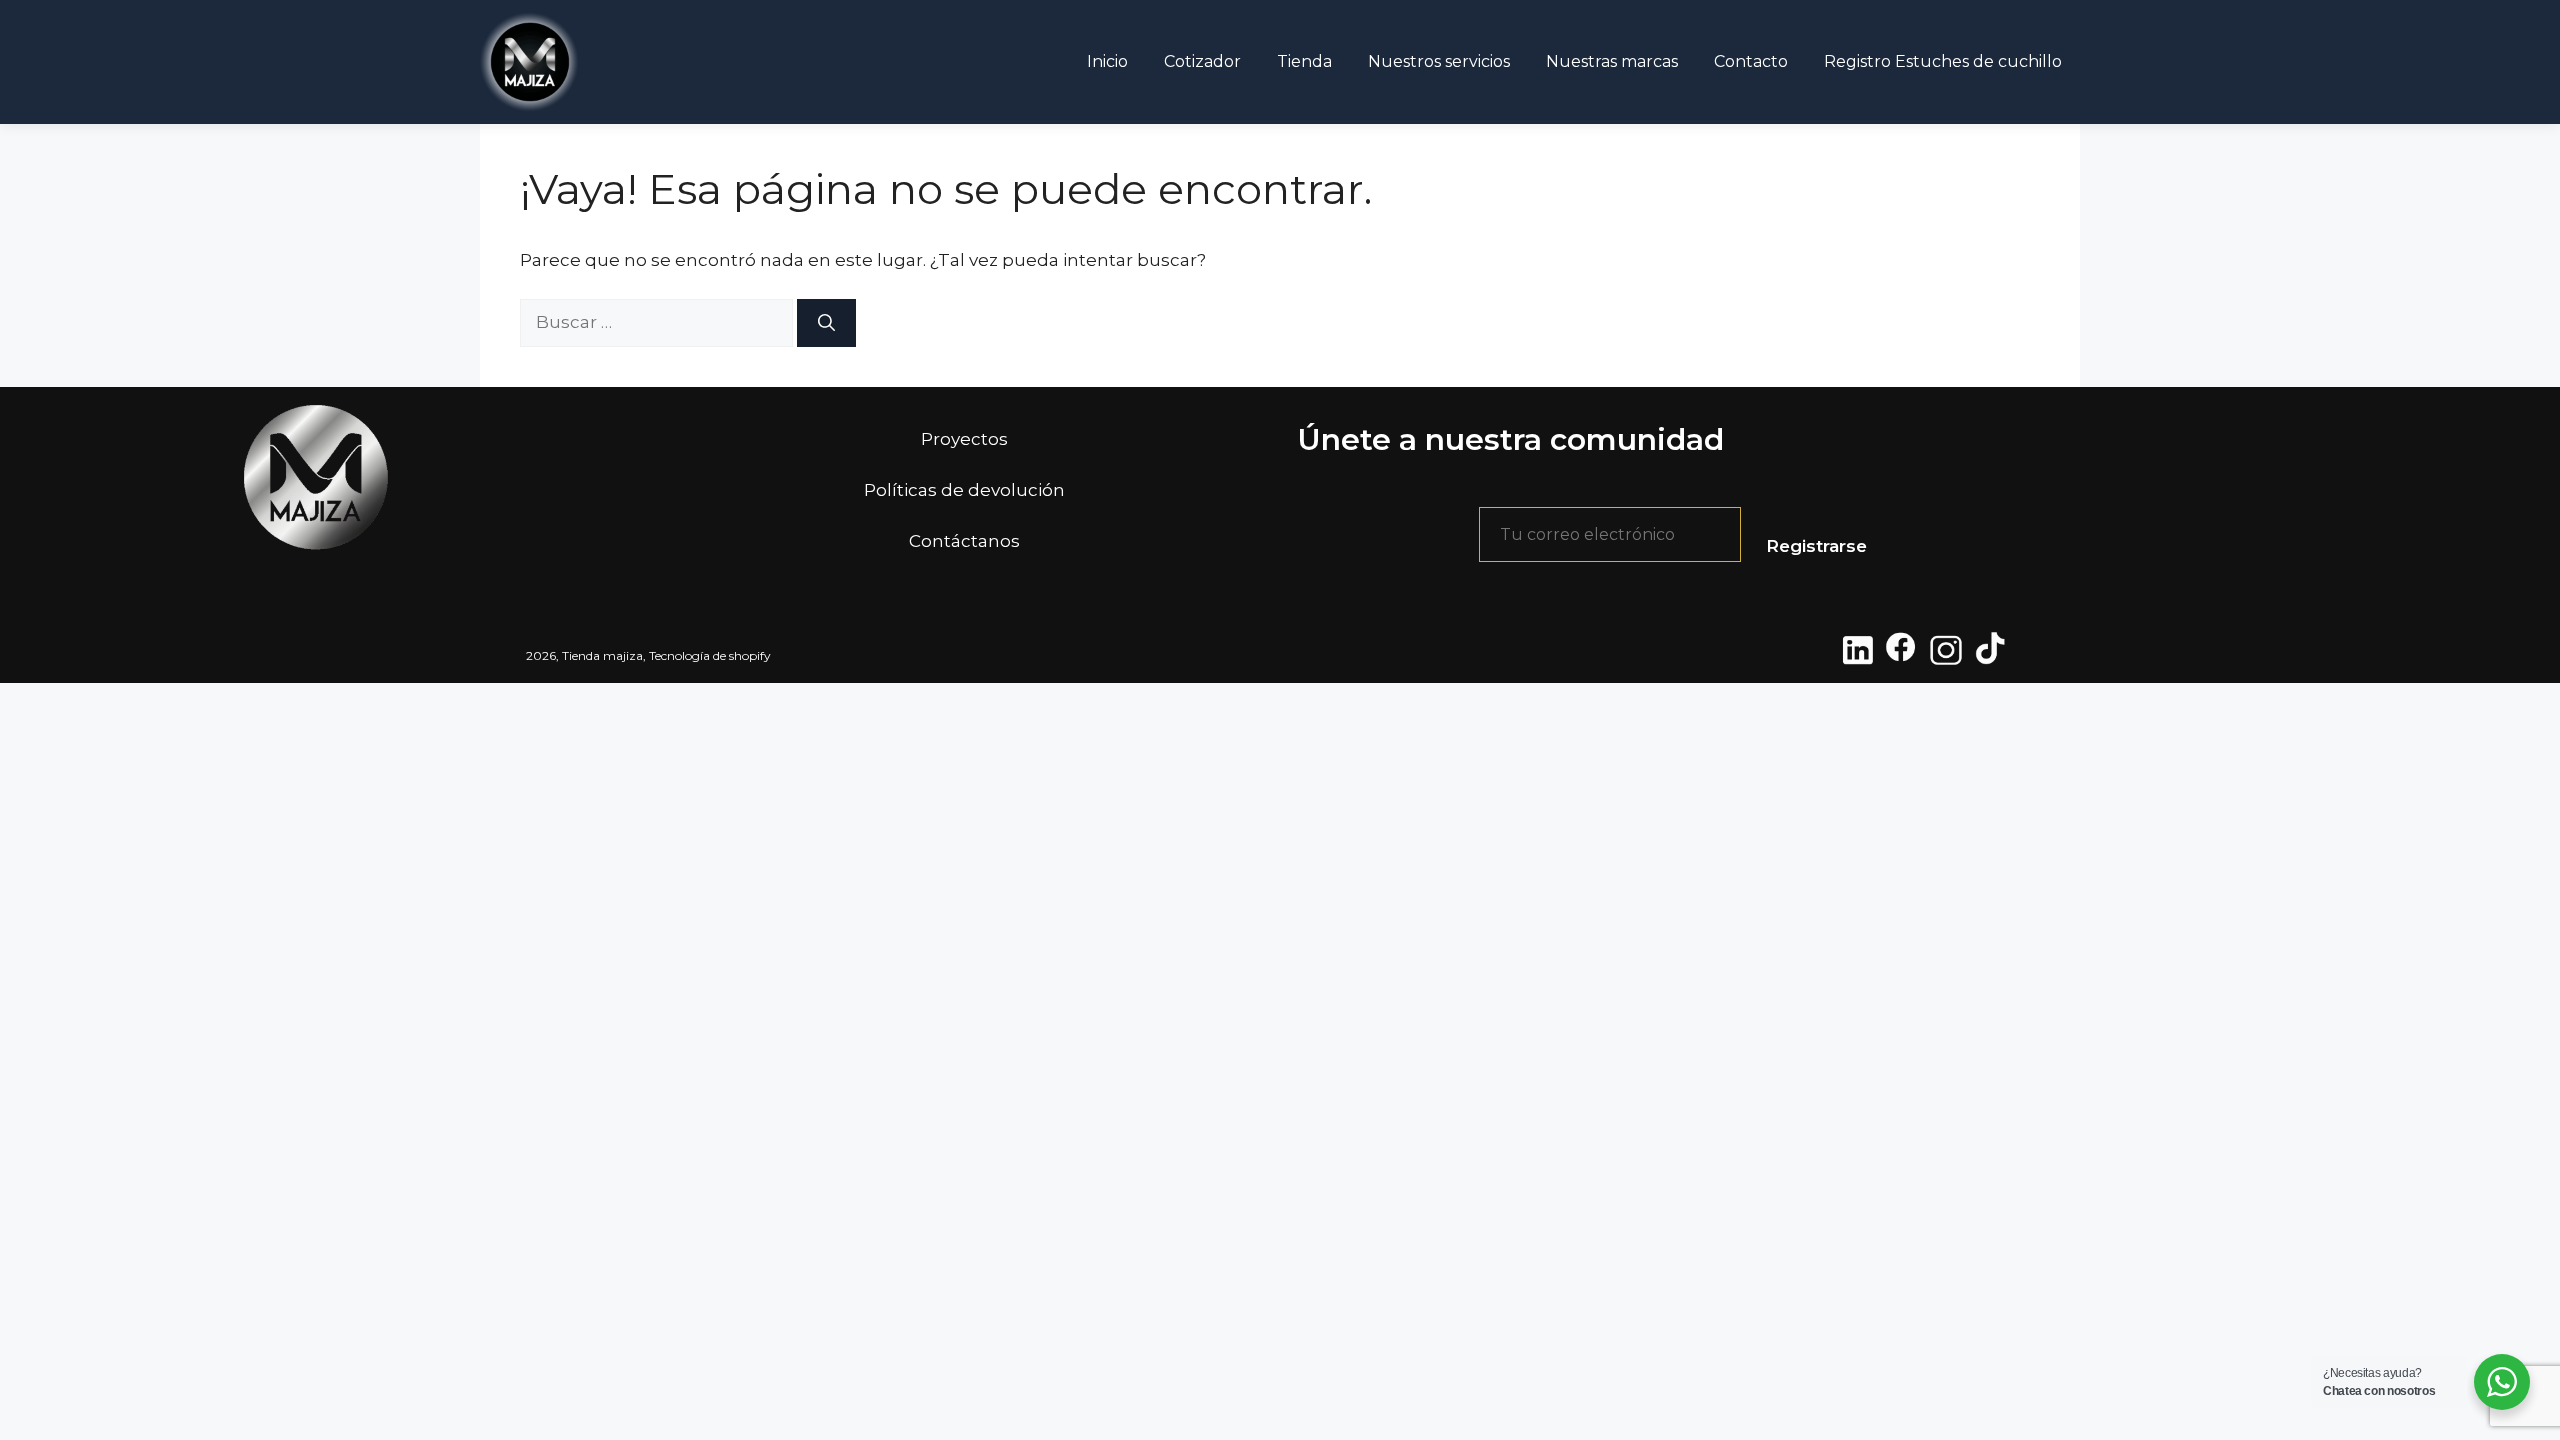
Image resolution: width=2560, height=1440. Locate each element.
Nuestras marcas (1612, 61)
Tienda (1304, 61)
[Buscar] (826, 323)
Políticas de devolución (964, 490)
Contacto (1751, 61)
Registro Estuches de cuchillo (1943, 61)
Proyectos (964, 439)
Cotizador (1202, 61)
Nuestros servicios (1439, 61)
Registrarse (1816, 546)
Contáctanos (964, 541)
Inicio (1107, 61)
